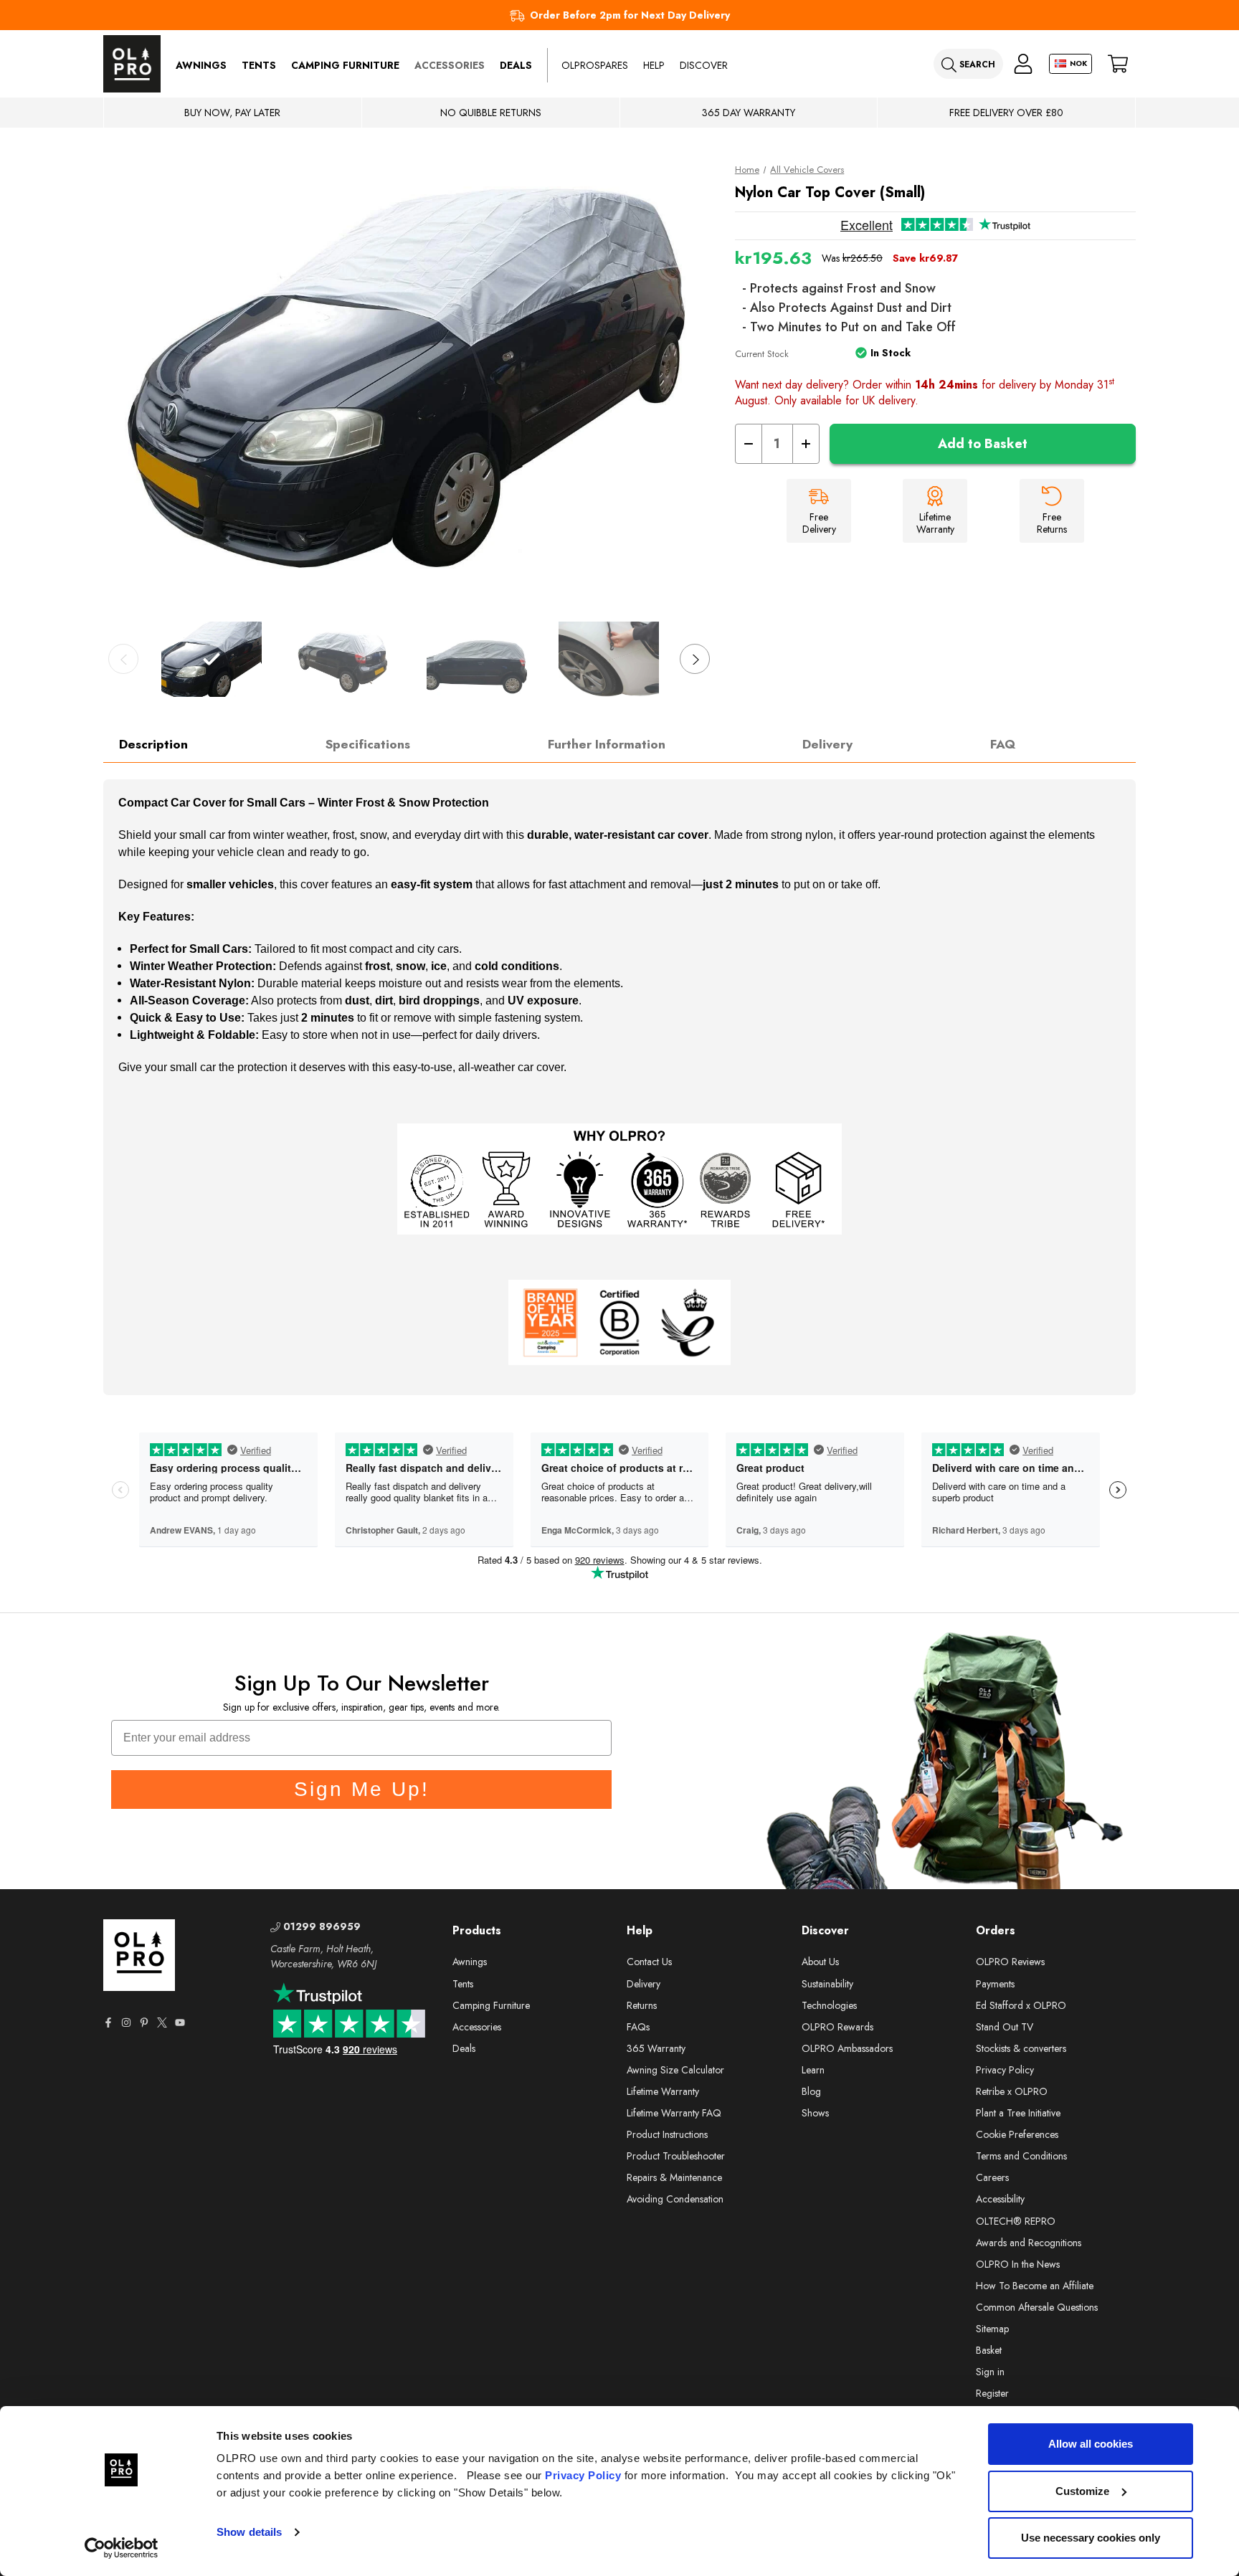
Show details (249, 2532)
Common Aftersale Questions (1037, 2307)
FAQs (638, 2027)
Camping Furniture (345, 65)
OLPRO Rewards (837, 2027)
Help (654, 65)
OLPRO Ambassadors (847, 2048)
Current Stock (762, 354)
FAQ (1003, 744)
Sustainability (827, 1984)
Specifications (368, 744)
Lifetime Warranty (663, 2091)
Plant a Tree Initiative (1018, 2113)
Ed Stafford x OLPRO (1021, 2005)
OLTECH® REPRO (1016, 2221)
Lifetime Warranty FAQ (674, 2113)
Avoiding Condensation (675, 2199)
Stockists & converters (1021, 2048)
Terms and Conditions (1021, 2156)
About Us (820, 1962)
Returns (642, 2005)
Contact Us (649, 1962)
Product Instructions (667, 2134)
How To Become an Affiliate (1035, 2286)
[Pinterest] (144, 2023)
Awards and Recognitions (1029, 2243)
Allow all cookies (1091, 2444)
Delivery (827, 744)
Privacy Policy (583, 2475)
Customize (1082, 2491)
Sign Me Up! (362, 1789)
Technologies (829, 2005)
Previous (123, 659)
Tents (259, 65)
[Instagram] (126, 2023)
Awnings (201, 65)
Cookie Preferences (1017, 2134)
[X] (162, 2023)
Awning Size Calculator (675, 2070)
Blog (811, 2091)
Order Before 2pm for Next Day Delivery (630, 15)
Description (153, 744)
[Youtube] (180, 2023)
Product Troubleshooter (676, 2156)
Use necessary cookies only (1091, 2538)
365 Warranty (656, 2048)
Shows (815, 2113)
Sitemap (992, 2329)
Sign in (990, 2372)
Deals (516, 65)
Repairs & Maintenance (674, 2177)
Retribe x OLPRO (1012, 2091)
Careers (992, 2177)
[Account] (1023, 64)
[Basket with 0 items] (1118, 64)
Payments (995, 1984)
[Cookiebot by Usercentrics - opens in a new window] (122, 2548)
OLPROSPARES (595, 65)
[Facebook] (108, 2023)
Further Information (607, 744)
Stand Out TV (1005, 2027)
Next (695, 659)
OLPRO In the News (1018, 2264)
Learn (813, 2070)
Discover (704, 65)
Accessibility (1000, 2199)
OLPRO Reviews (1010, 1962)
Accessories (450, 65)
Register (992, 2393)
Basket (989, 2350)
